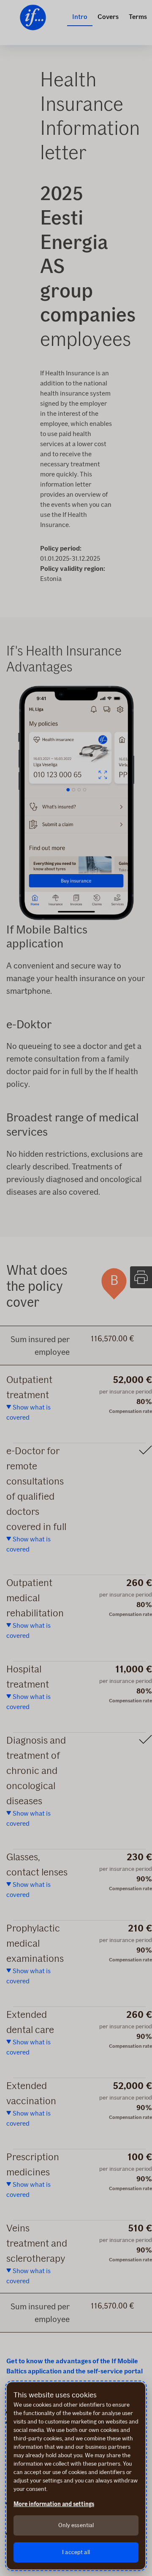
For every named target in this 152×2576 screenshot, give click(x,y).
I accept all (76, 2552)
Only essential (76, 2525)
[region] (76, 2476)
